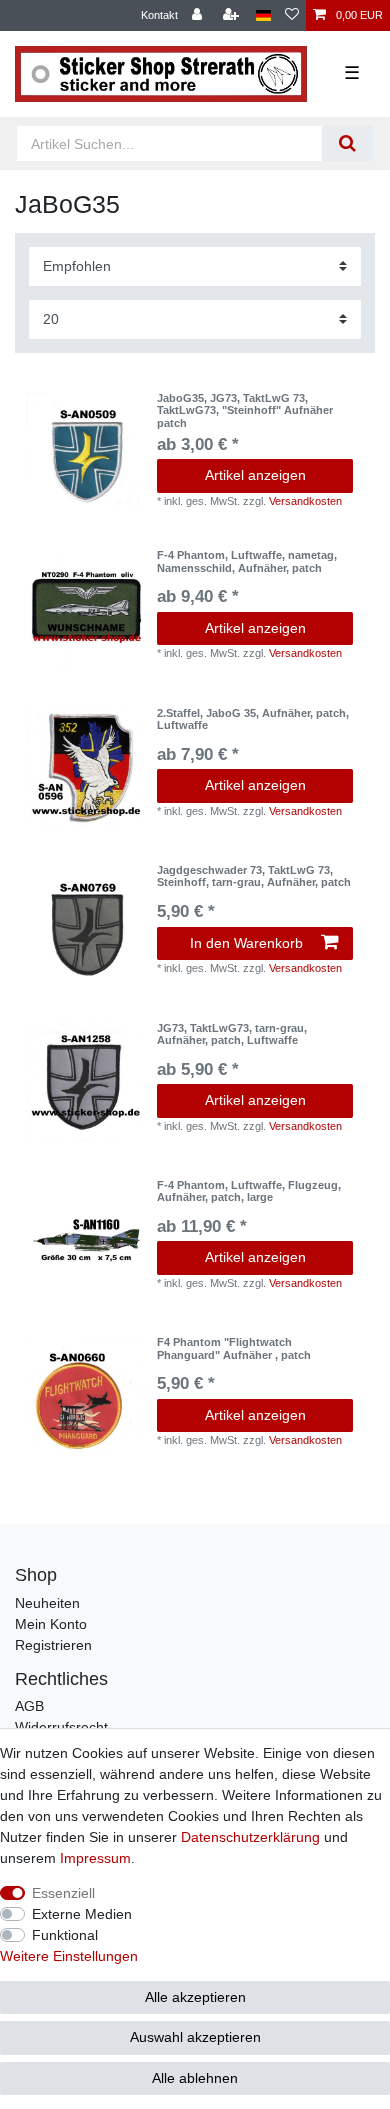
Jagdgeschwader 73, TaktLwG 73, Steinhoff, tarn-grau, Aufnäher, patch (254, 876)
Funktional (65, 1935)
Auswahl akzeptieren (195, 2037)
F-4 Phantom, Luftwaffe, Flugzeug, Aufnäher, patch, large (249, 1191)
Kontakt (159, 15)
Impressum (95, 1858)
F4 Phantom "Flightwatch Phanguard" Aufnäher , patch (234, 1348)
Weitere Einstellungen (69, 1956)
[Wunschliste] (292, 15)
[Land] (263, 15)
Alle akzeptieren (195, 1997)
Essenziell (63, 1893)
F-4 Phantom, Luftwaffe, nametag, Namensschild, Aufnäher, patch (247, 561)
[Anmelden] (199, 15)
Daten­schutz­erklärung (250, 1837)
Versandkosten (305, 501)
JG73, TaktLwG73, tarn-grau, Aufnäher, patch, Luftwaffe (232, 1034)
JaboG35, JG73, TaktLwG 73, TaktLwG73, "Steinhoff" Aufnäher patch (245, 410)
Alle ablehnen (195, 2078)
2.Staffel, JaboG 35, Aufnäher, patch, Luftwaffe (253, 719)
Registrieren (53, 1645)
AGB (29, 1706)
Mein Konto (51, 1624)
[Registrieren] (233, 15)
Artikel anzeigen (255, 475)
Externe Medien (82, 1914)
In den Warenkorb (246, 943)
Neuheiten (47, 1603)
